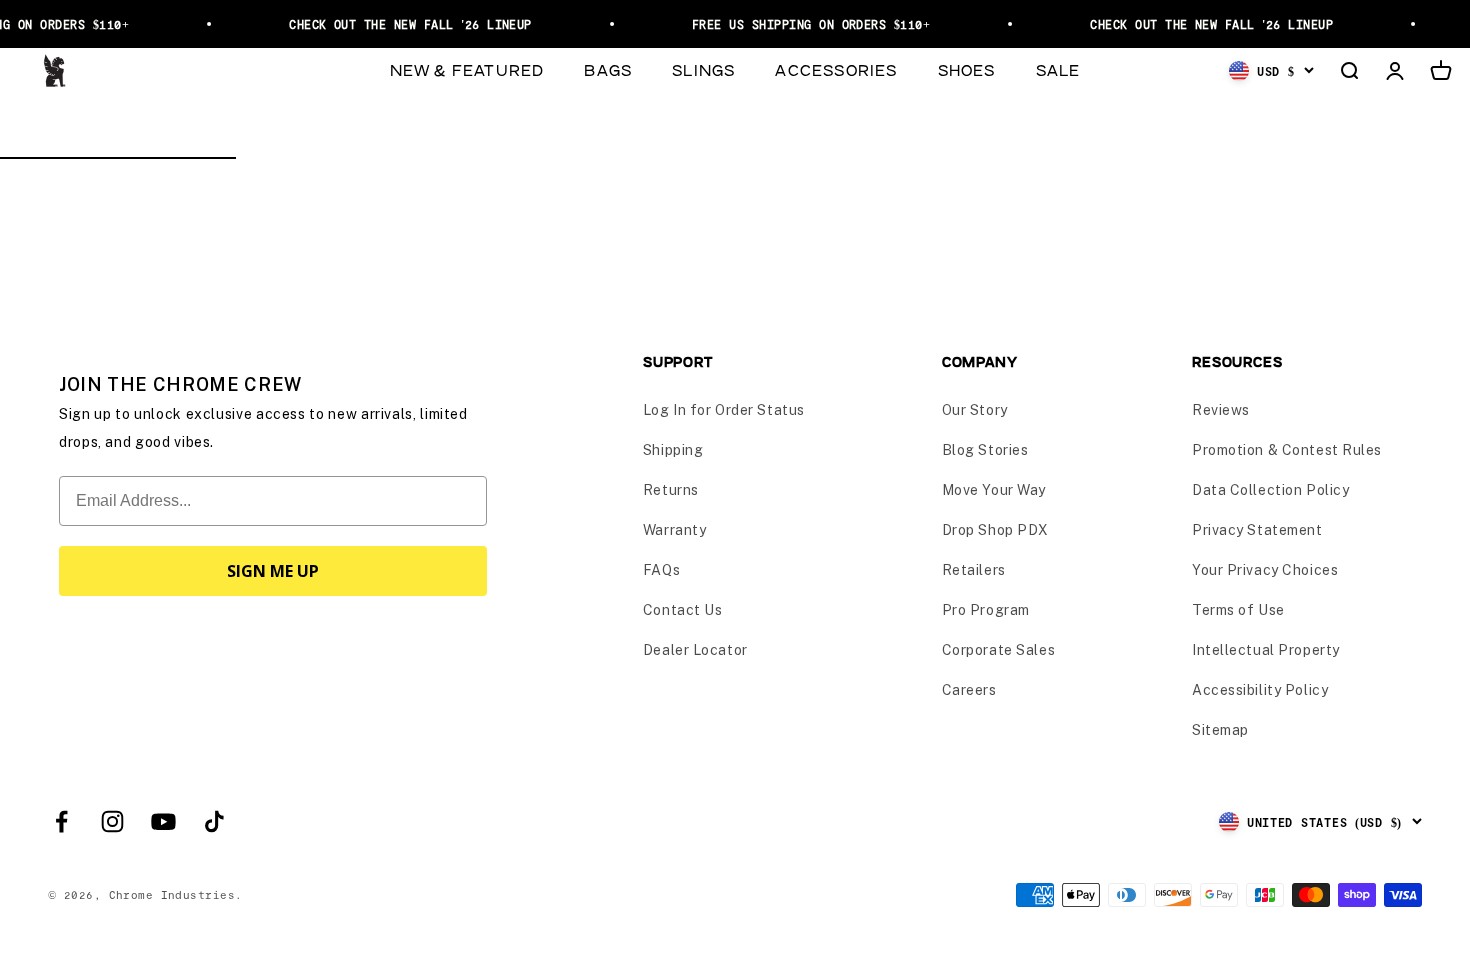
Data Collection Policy (1270, 490)
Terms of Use (1238, 610)
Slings (703, 69)
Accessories (836, 69)
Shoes (967, 69)
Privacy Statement (1257, 530)
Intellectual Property (1266, 650)
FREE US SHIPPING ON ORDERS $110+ (805, 24)
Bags (608, 69)
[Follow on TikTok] (214, 821)
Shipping (673, 450)
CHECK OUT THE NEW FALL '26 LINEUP (404, 24)
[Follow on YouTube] (163, 821)
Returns (671, 490)
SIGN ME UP (273, 571)
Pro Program (986, 610)
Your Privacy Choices (1265, 570)
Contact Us (683, 610)
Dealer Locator (695, 650)
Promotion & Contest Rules (1287, 450)
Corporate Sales (998, 650)
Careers (969, 690)
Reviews (1221, 410)
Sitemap (1220, 730)
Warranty (674, 530)
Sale (1058, 69)
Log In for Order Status (724, 410)
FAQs (661, 570)
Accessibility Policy (1260, 690)
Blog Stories (985, 450)
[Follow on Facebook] (61, 821)
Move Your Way (994, 490)
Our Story (975, 410)
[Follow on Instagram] (112, 821)
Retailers (974, 570)
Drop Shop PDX (995, 530)
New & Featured (467, 69)
